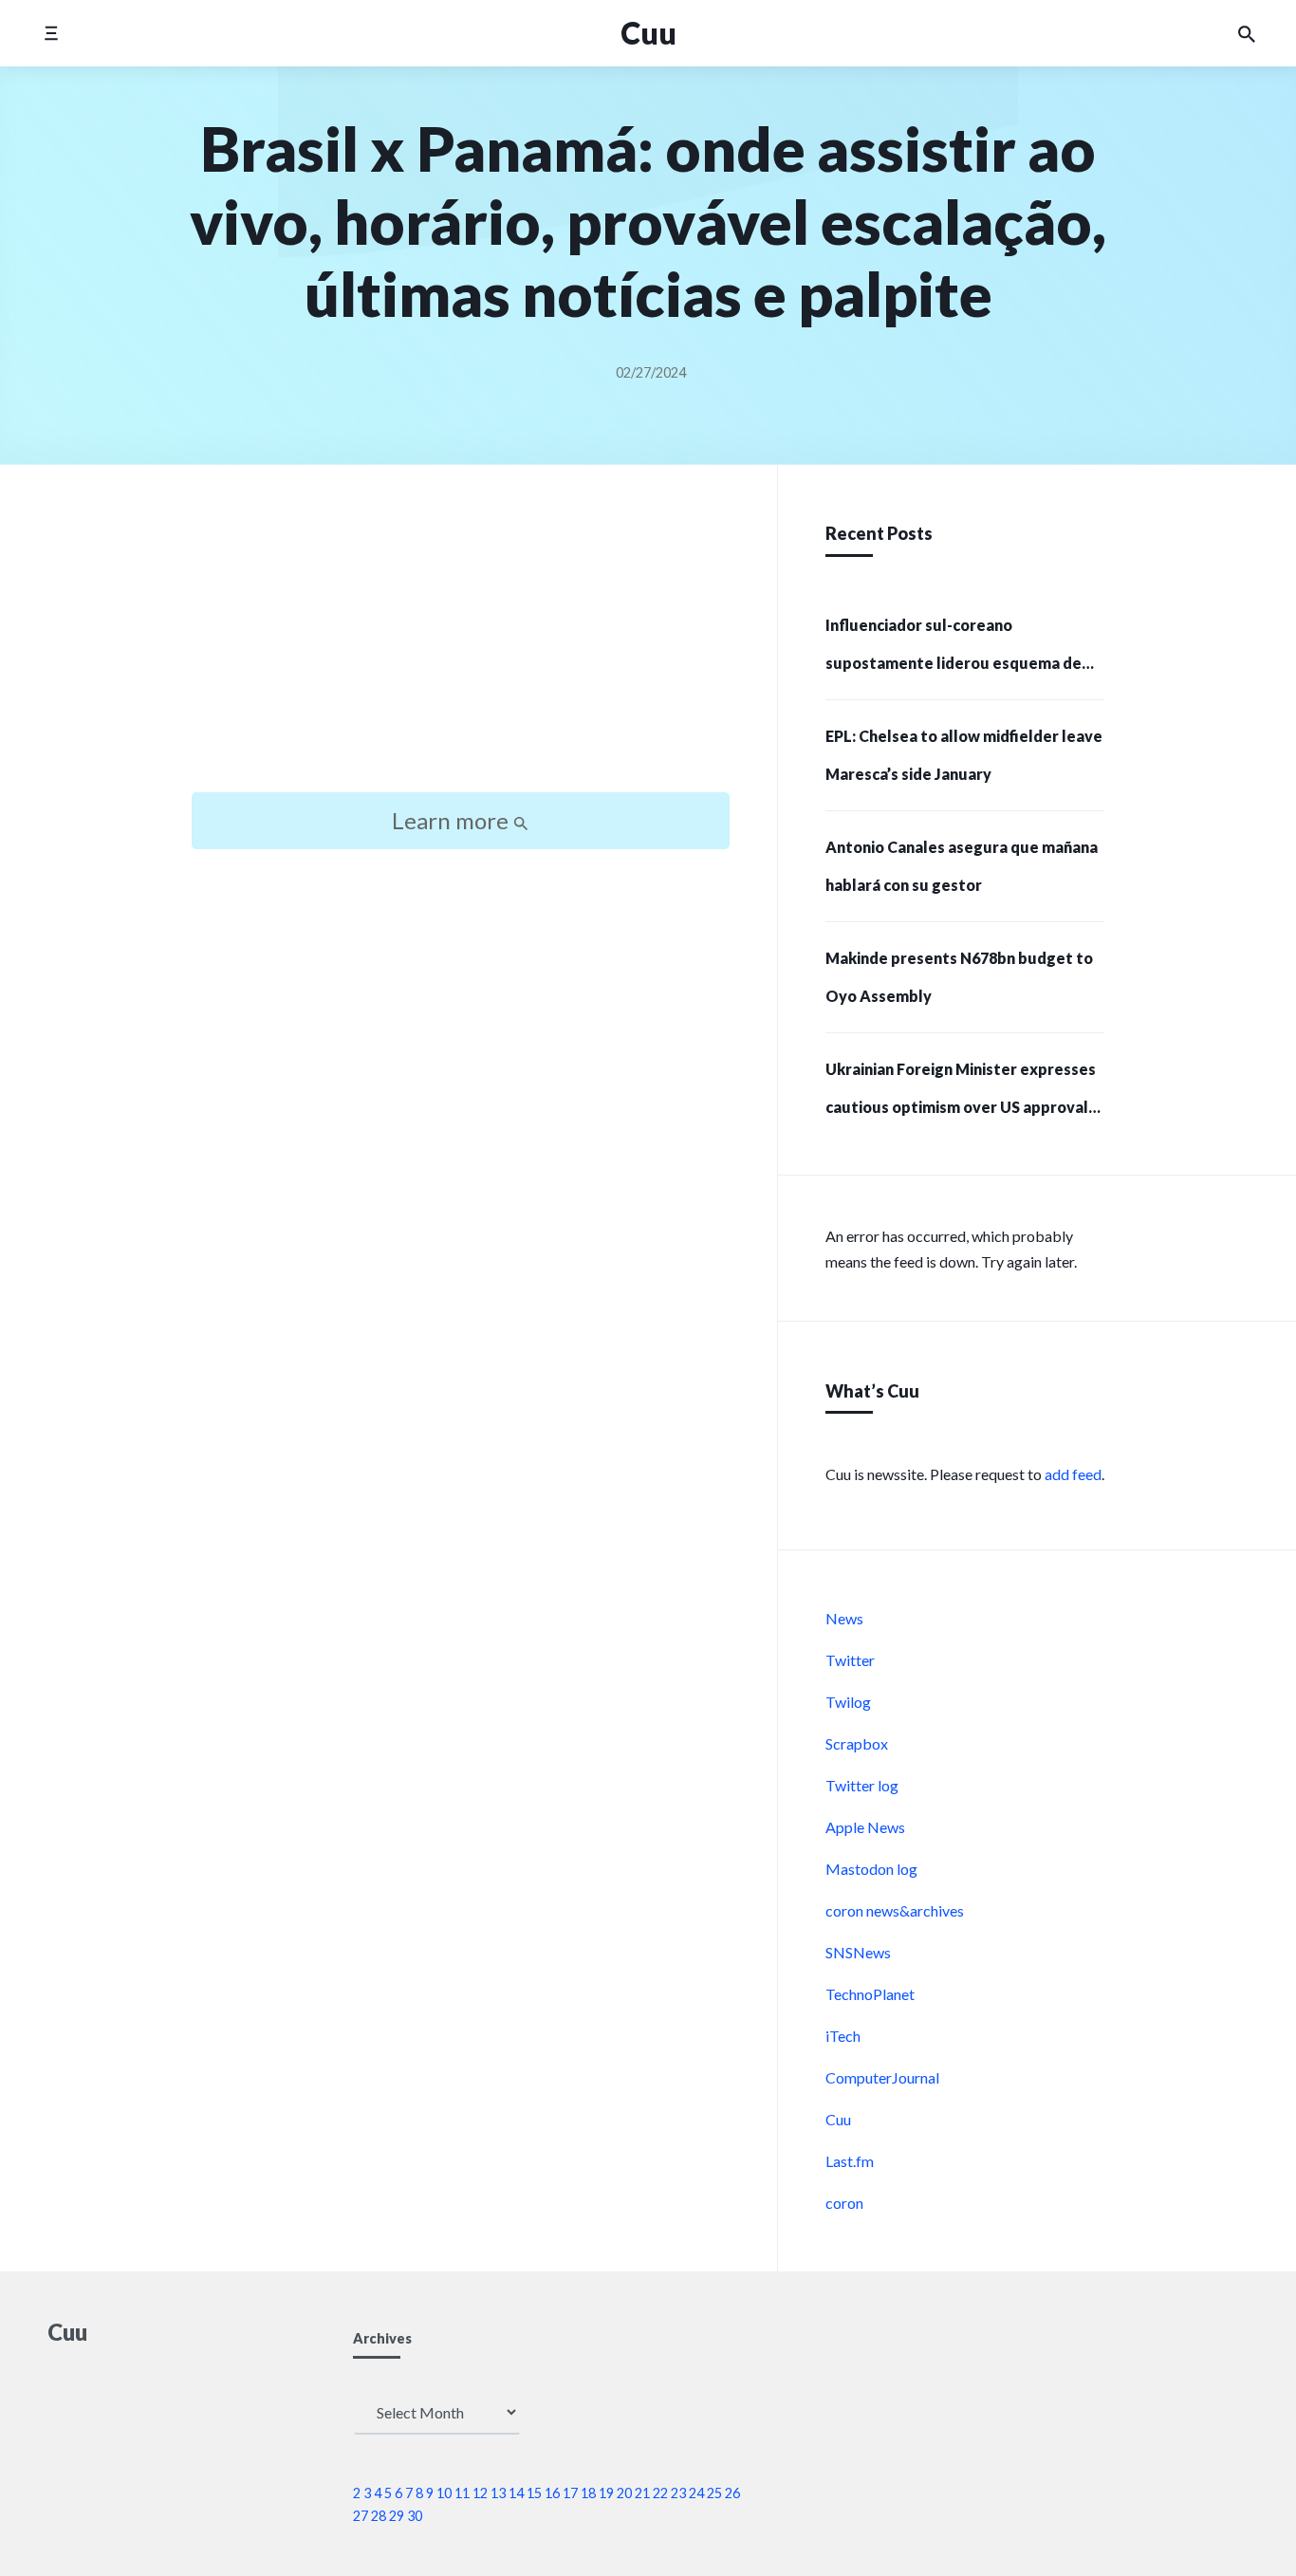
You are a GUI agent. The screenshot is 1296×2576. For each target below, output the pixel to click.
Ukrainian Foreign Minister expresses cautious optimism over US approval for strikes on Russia (961, 1094)
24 (696, 2493)
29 (397, 2516)
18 (588, 2493)
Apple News (865, 1827)
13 (498, 2493)
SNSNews (858, 1952)
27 (361, 2516)
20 (624, 2493)
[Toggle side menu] (51, 33)
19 (606, 2493)
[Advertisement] (461, 645)
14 (516, 2493)
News (844, 1618)
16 (552, 2493)
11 (462, 2493)
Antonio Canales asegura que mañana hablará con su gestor (962, 866)
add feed (1073, 1474)
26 (732, 2493)
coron (844, 2203)
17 (570, 2493)
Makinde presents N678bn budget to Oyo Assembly (959, 977)
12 (480, 2493)
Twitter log (862, 1785)
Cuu (838, 2119)
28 (379, 2516)
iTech (843, 2036)
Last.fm (850, 2161)
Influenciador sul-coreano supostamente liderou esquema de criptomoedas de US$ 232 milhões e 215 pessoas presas (954, 650)
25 (714, 2493)
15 (534, 2493)
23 (678, 2493)
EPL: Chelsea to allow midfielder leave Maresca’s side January (964, 755)
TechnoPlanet (870, 1994)
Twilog (848, 1702)
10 (444, 2493)
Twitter (850, 1660)
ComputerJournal (882, 2077)
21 (642, 2493)
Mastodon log (871, 1869)
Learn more (453, 820)
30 (415, 2516)
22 (660, 2493)
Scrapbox (857, 1743)
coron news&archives (895, 1910)
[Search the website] (1247, 33)
